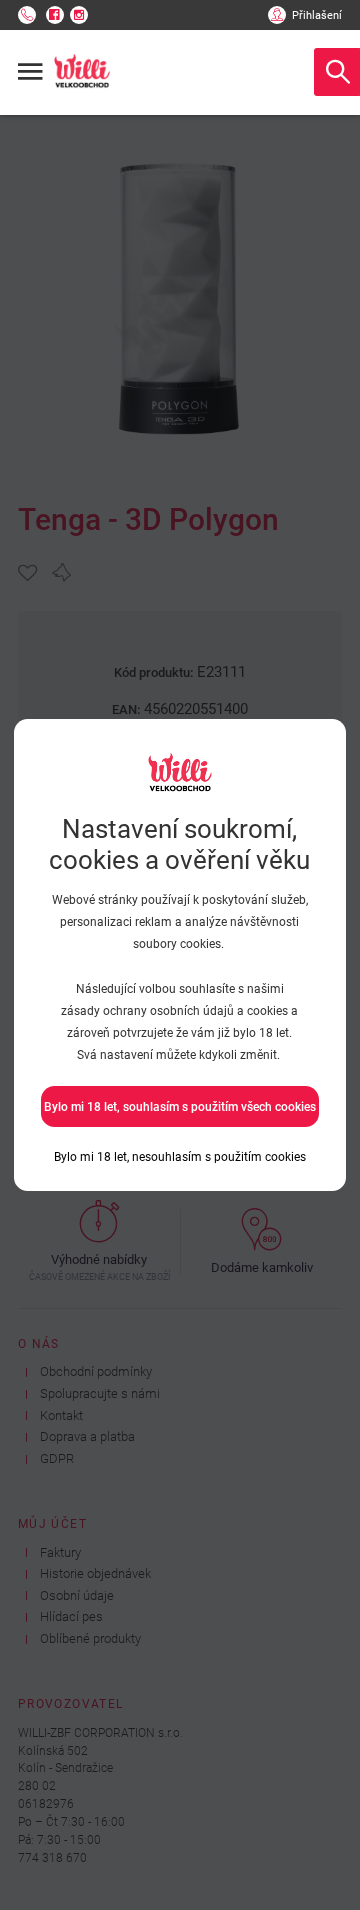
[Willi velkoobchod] (82, 72)
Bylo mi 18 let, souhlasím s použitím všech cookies (180, 1107)
